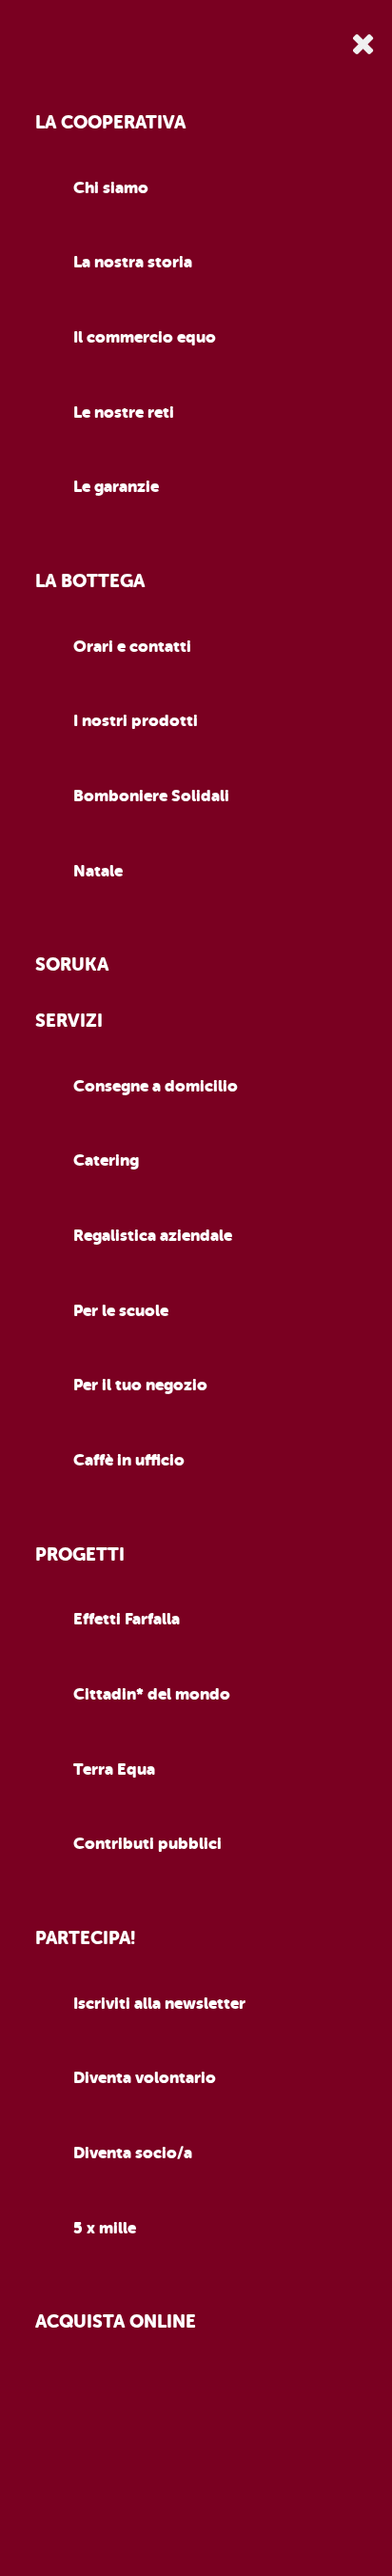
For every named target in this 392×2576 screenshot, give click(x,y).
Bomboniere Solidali (151, 796)
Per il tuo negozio (140, 1385)
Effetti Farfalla (127, 1619)
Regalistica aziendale (153, 1236)
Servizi (69, 1021)
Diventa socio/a (133, 2153)
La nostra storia (133, 262)
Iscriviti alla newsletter (159, 2004)
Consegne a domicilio (156, 1086)
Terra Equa (114, 1770)
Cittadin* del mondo (152, 1694)
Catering (106, 1160)
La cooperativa (110, 123)
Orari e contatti (132, 647)
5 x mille (105, 2228)
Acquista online (116, 2322)
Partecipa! (85, 1938)
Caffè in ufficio (129, 1460)
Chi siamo (111, 188)
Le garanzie (116, 487)
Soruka (72, 965)
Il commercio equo (145, 337)
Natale (98, 871)
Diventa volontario (145, 2078)
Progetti (80, 1555)
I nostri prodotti (136, 721)
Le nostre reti (124, 413)
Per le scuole (121, 1311)
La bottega (90, 581)
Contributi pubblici (147, 1844)
